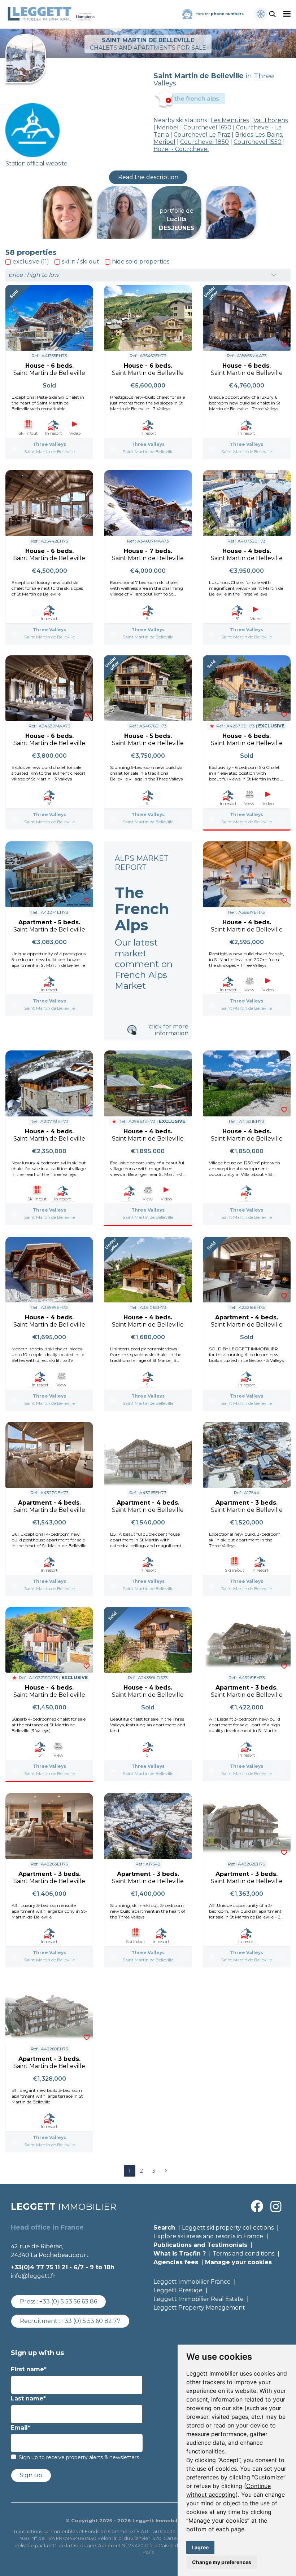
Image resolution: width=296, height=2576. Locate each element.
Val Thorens (271, 120)
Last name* (28, 2398)
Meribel (168, 127)
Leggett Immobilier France (192, 2282)
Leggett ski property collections (228, 2228)
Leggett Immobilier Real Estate (199, 2299)
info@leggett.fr (33, 2276)
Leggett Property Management (199, 2308)
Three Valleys (49, 444)
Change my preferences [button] (222, 2562)
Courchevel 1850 (204, 142)
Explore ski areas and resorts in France (208, 2236)
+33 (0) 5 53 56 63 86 (68, 2301)
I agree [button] (200, 2547)
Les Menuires (230, 120)
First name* (29, 2369)
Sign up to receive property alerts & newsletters (79, 2457)
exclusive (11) (31, 262)
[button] (166, 2171)
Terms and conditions (243, 2254)
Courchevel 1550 (258, 142)
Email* (21, 2428)
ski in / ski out (80, 262)
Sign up (31, 2475)
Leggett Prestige (178, 2290)
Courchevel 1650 (207, 127)
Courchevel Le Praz (202, 135)
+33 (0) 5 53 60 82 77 (91, 2321)
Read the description (148, 177)
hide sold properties (141, 262)
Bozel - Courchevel (181, 149)
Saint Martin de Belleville (49, 452)
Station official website (36, 163)
